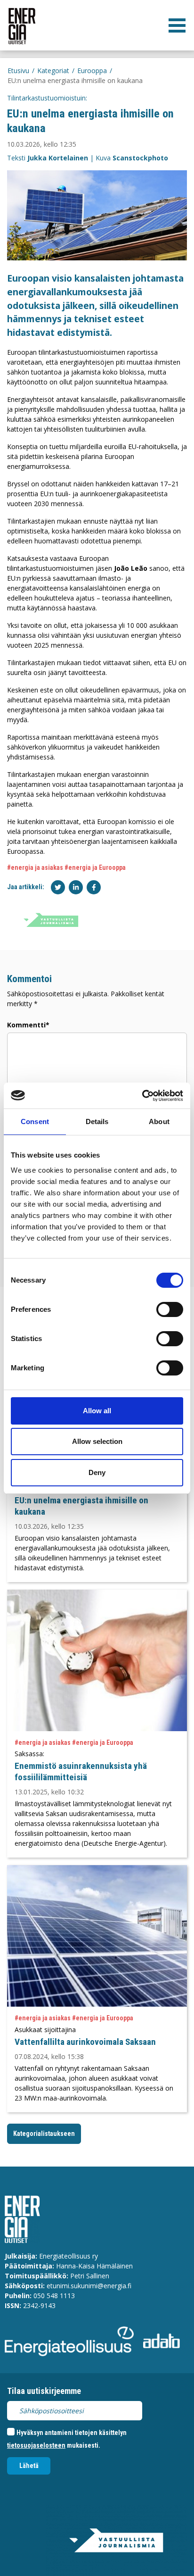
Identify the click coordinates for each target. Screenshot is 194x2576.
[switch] (170, 1309)
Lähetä (29, 2466)
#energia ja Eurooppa (95, 867)
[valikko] (177, 25)
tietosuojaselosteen (36, 2445)
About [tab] (159, 1121)
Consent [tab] (35, 1121)
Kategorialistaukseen (44, 2134)
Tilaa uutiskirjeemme (44, 2391)
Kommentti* (28, 1025)
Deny (97, 1472)
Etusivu (18, 71)
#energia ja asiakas (35, 867)
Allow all (97, 1411)
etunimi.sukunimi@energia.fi (89, 2286)
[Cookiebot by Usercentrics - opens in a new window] (142, 1096)
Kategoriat (53, 71)
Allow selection (97, 1441)
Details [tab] (97, 1121)
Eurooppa (92, 71)
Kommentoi (29, 979)
